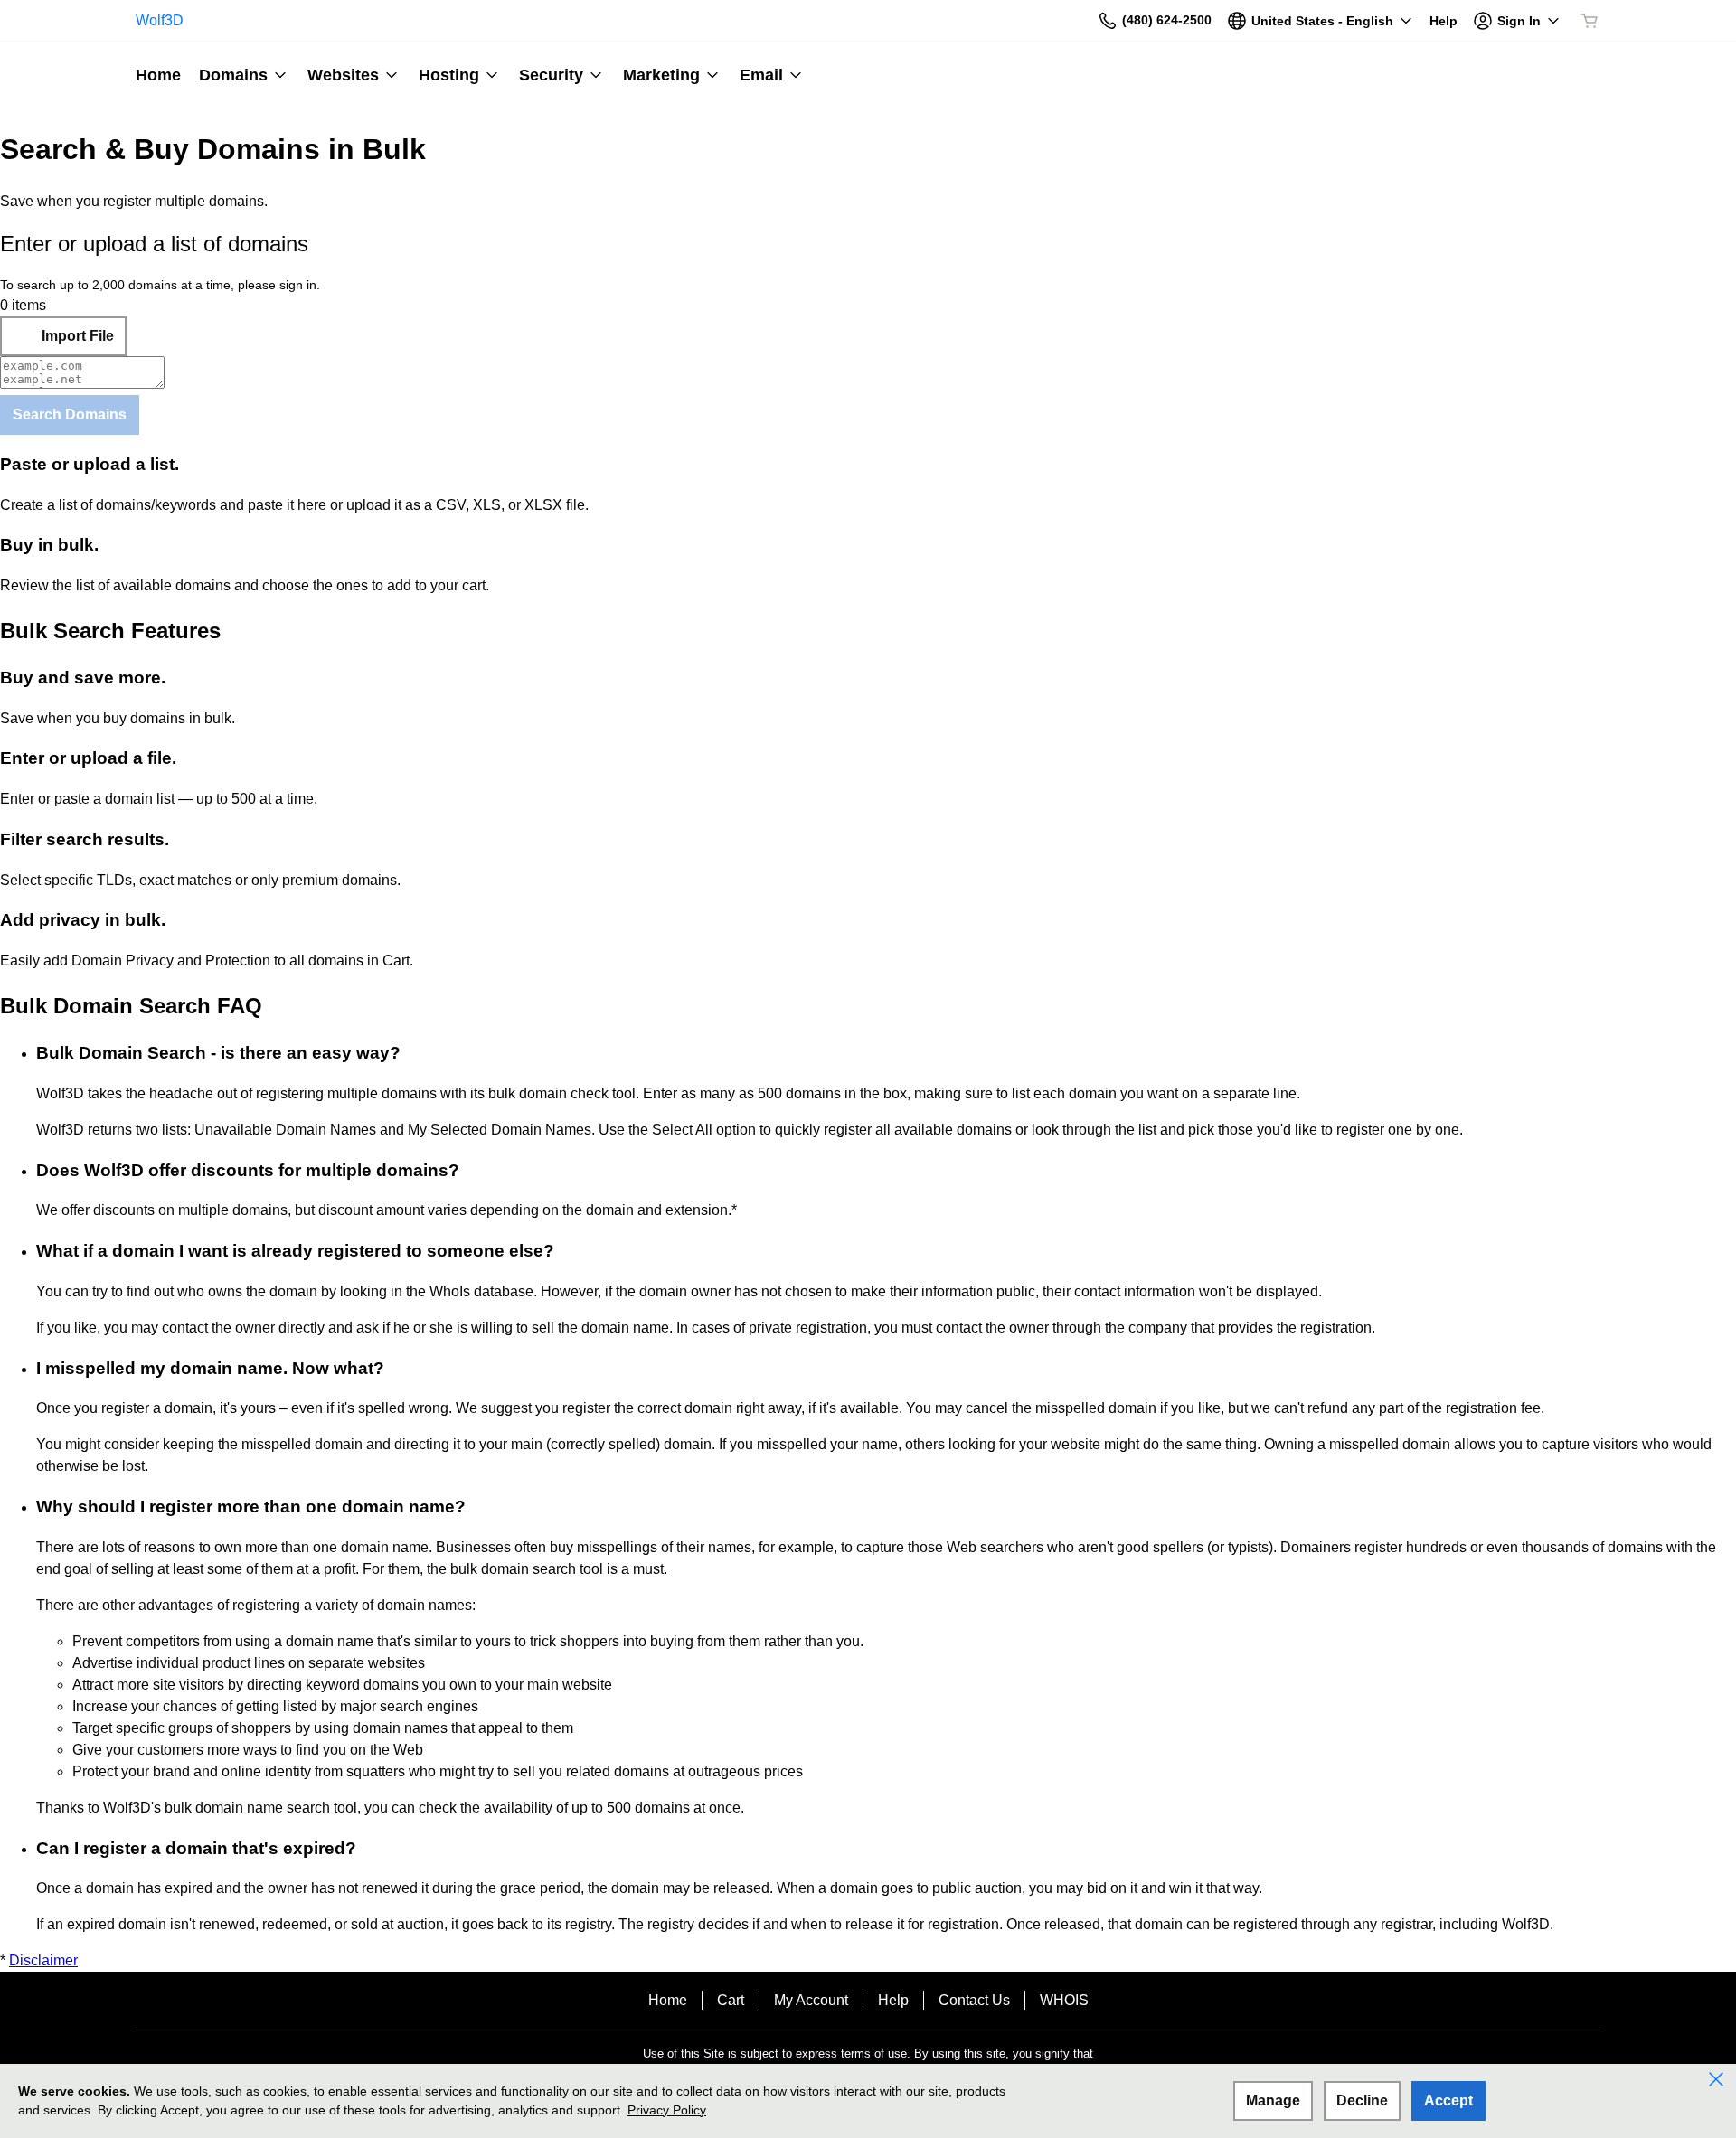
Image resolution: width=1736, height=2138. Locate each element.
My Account (811, 2000)
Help (893, 2000)
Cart (731, 2000)
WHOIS (1064, 2000)
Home (668, 2000)
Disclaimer (43, 1960)
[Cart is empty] (1590, 21)
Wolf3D (160, 20)
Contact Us (974, 2000)
